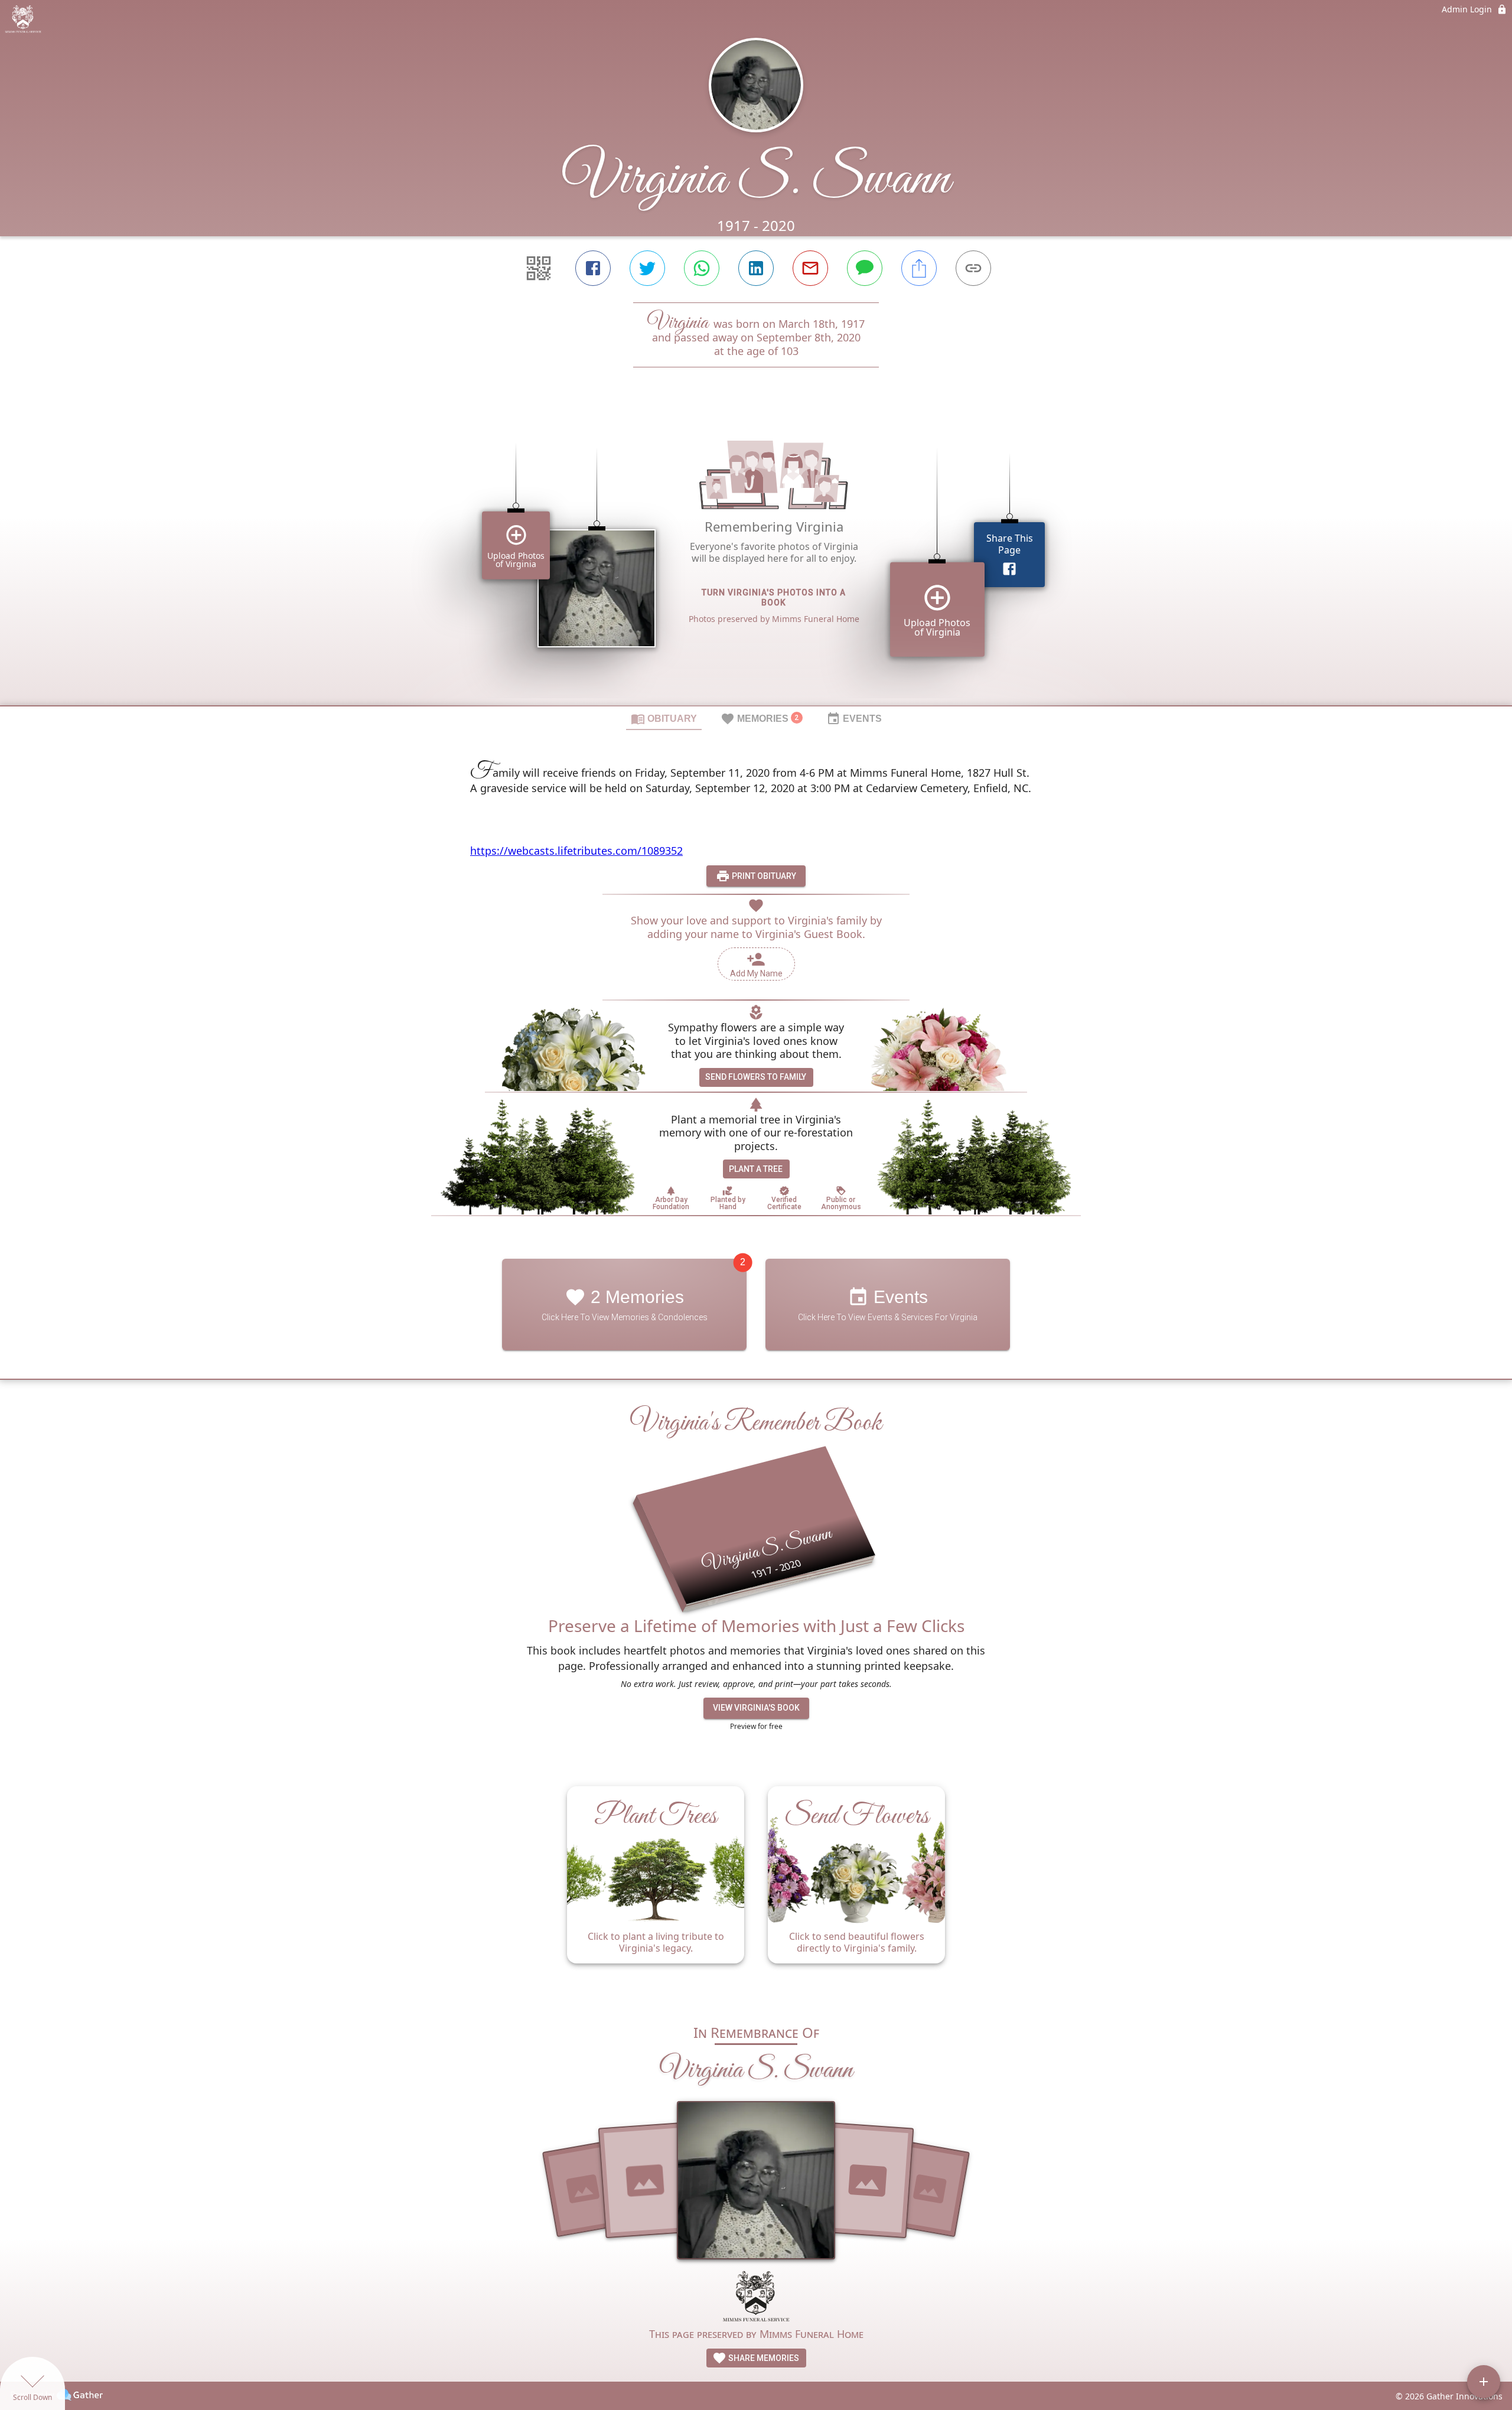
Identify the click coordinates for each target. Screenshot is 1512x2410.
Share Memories (763, 2358)
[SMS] (865, 268)
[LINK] (973, 268)
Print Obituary (763, 876)
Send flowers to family (756, 1077)
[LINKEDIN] (756, 268)
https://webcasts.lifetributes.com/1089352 (576, 851)
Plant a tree (756, 1169)
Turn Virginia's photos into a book (774, 597)
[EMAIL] (810, 268)
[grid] (756, 556)
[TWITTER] (647, 268)
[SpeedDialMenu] (1484, 2382)
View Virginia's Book (756, 1708)
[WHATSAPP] (702, 268)
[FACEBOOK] (593, 268)
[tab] (664, 718)
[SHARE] (919, 268)
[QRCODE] (539, 268)
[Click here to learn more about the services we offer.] (756, 2297)
